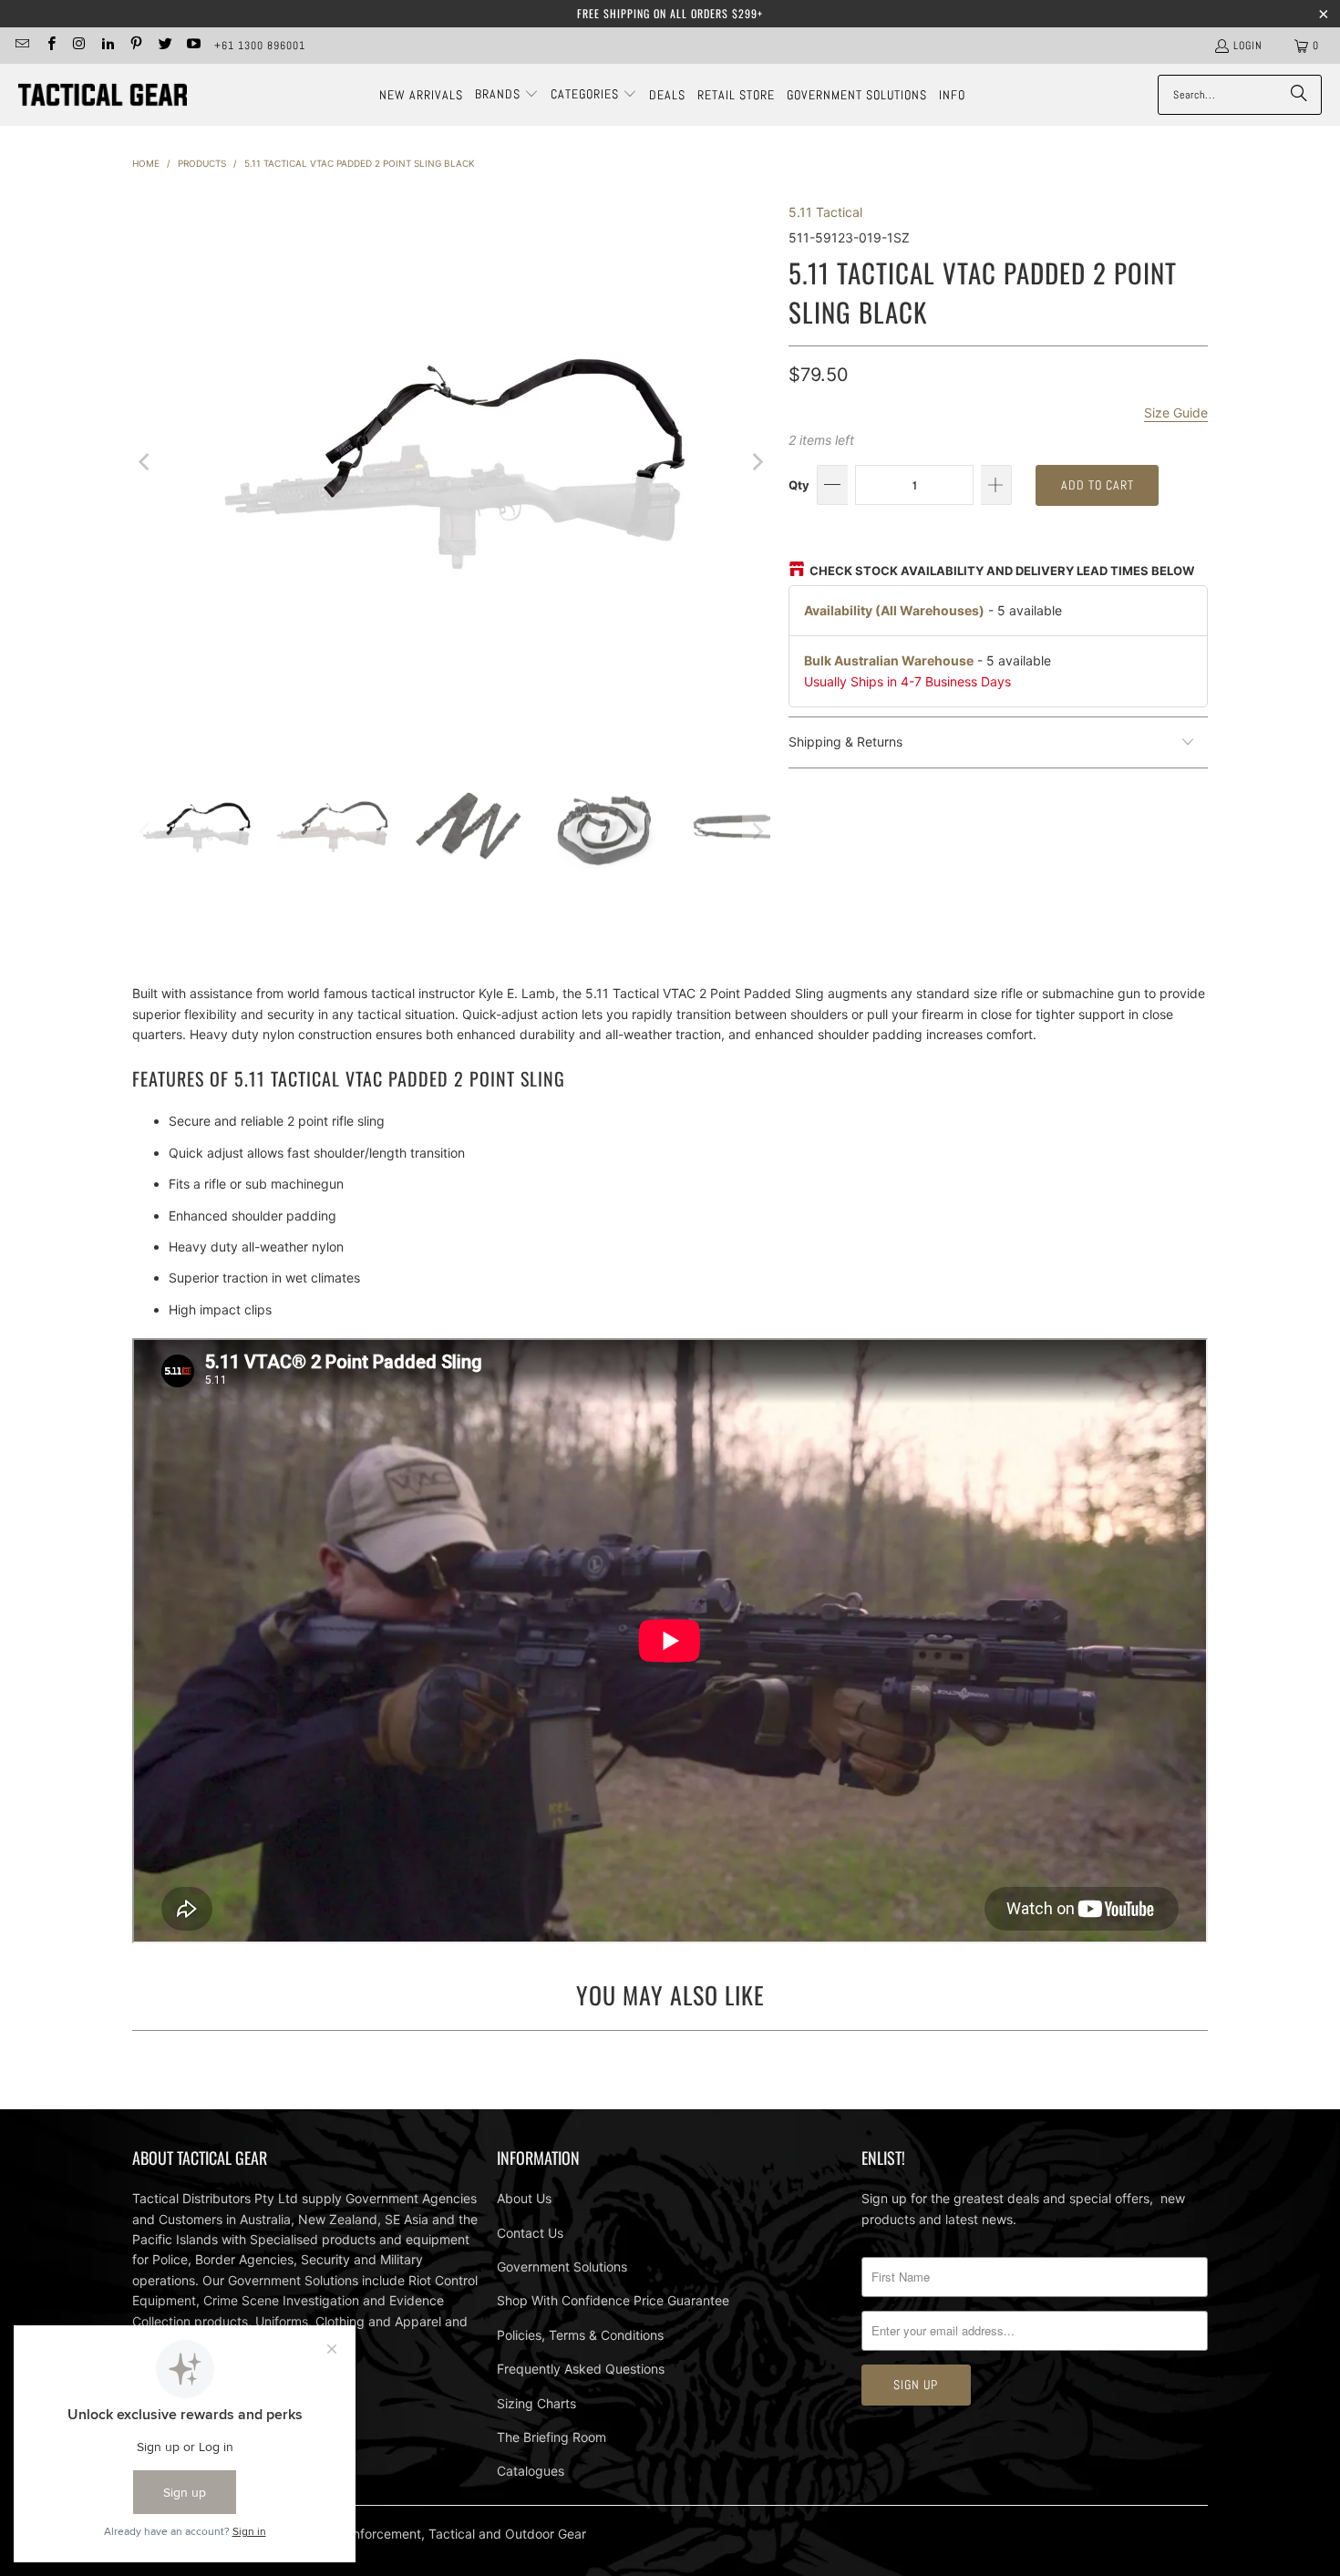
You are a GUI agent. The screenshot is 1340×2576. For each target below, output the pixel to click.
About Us (524, 2198)
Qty (799, 485)
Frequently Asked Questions (581, 2369)
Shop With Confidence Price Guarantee (613, 2300)
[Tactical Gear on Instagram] (79, 46)
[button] (507, 95)
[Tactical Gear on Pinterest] (135, 46)
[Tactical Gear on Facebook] (50, 46)
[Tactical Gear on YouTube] (193, 46)
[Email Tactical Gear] (21, 46)
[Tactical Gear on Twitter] (164, 46)
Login (1248, 46)
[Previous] (146, 462)
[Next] (757, 462)
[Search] (1299, 95)
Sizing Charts (536, 2403)
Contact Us (530, 2233)
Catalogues (531, 2471)
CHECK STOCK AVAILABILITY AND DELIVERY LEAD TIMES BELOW (1002, 571)
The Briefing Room (551, 2437)
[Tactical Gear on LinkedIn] (107, 46)
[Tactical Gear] (103, 95)
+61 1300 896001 (260, 46)
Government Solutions (562, 2267)
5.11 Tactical (825, 212)
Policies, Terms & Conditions (580, 2335)
